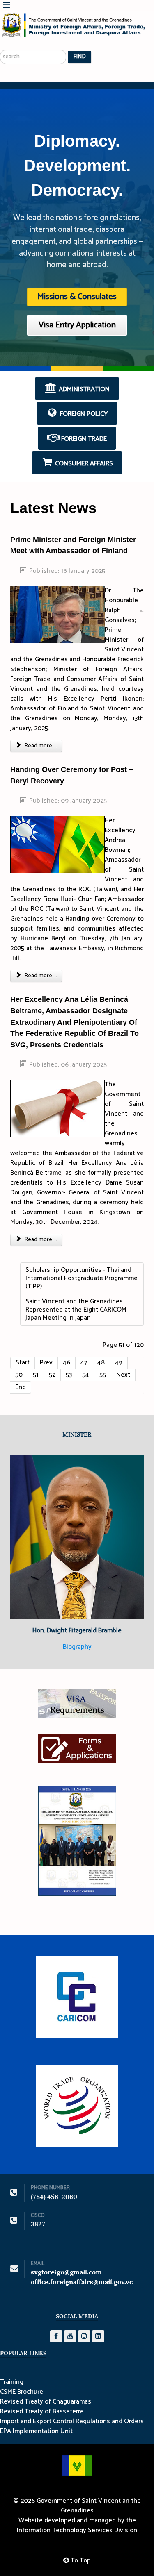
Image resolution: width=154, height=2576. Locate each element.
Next (123, 1375)
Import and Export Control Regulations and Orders (72, 2422)
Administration (83, 389)
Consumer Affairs (83, 464)
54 (86, 1375)
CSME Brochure (22, 2392)
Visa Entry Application (77, 325)
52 (52, 1375)
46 (67, 1363)
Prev (46, 1363)
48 (101, 1363)
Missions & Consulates (77, 297)
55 (103, 1375)
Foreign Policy (83, 414)
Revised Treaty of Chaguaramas (46, 2402)
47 (84, 1363)
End (21, 1387)
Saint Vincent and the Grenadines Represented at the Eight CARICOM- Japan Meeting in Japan (77, 1310)
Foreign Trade (83, 439)
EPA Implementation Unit (36, 2431)
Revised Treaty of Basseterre (42, 2412)
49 (119, 1363)
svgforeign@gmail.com (66, 2272)
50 (19, 1375)
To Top (80, 2561)
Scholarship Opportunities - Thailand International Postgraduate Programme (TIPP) (82, 1278)
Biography (77, 1647)
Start (23, 1363)
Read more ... (40, 746)
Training (12, 2382)
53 (69, 1375)
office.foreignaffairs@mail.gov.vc (82, 2282)
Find (79, 57)
